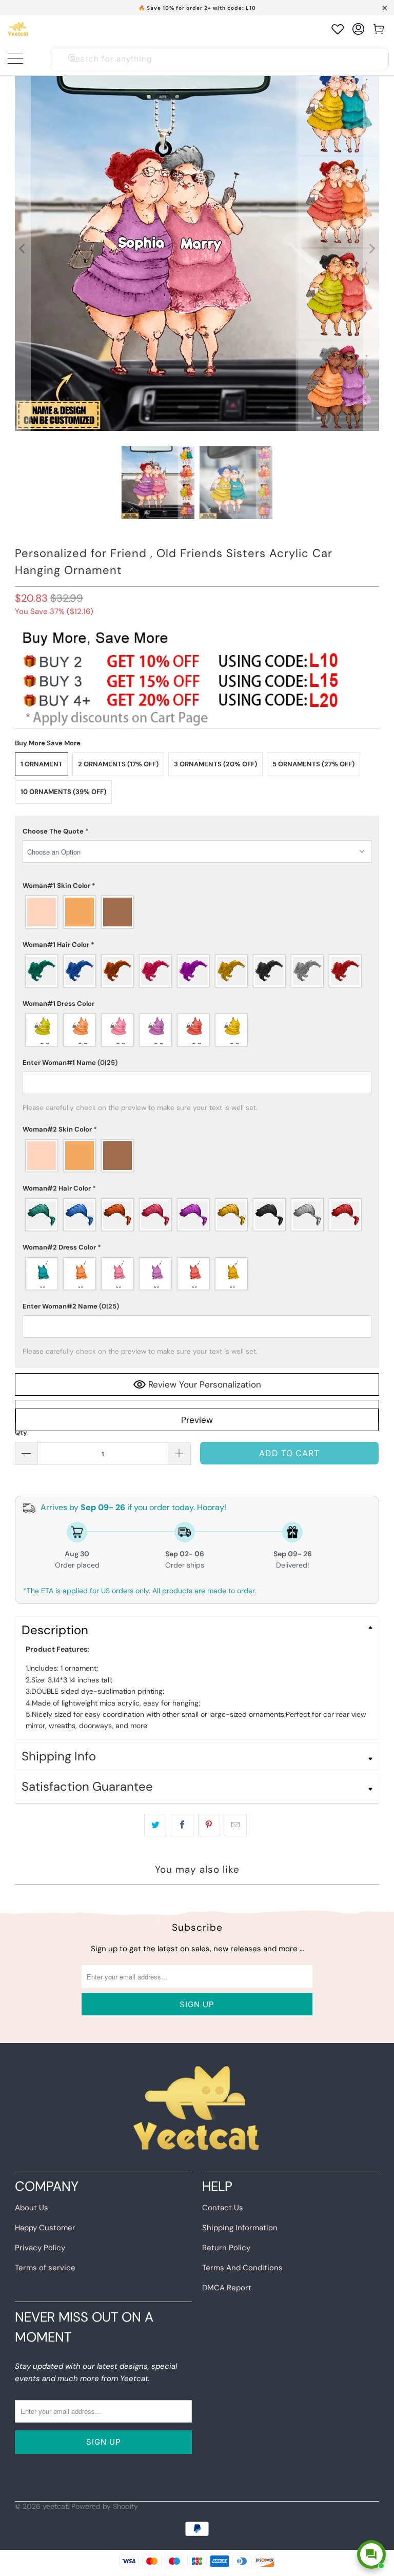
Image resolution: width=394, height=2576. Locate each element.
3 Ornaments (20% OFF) (215, 764)
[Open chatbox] (371, 2554)
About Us (32, 2208)
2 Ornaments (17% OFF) (118, 764)
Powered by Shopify (105, 2506)
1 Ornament (42, 764)
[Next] (371, 249)
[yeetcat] (18, 29)
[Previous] (23, 249)
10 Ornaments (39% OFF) (63, 792)
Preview (197, 1420)
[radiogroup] (197, 912)
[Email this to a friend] (236, 1825)
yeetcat (55, 2506)
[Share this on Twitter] (155, 1825)
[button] (197, 831)
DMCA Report (227, 2288)
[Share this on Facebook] (182, 1825)
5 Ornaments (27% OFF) (313, 764)
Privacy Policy (40, 2248)
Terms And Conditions (242, 2268)
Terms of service (45, 2268)
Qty (21, 1432)
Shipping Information (240, 2228)
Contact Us (223, 2208)
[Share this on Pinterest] (209, 1825)
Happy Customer (45, 2228)
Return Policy (226, 2248)
